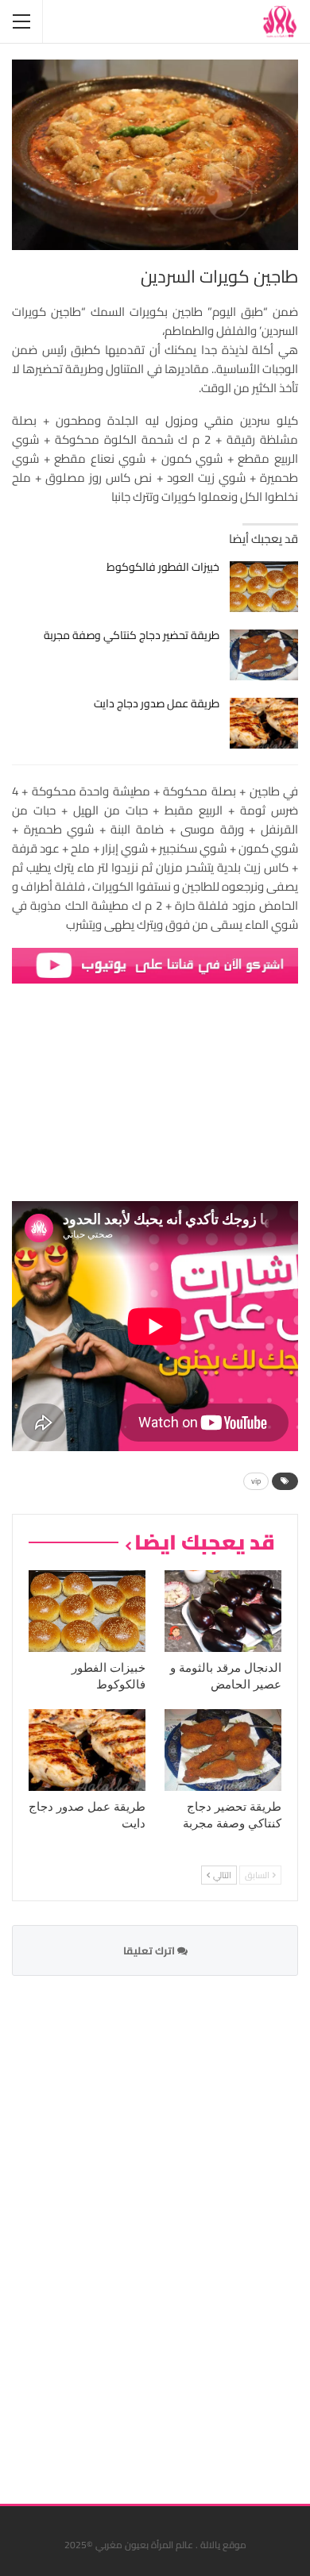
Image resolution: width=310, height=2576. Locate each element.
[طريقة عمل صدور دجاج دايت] (264, 723)
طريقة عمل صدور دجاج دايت (157, 703)
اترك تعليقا (150, 1950)
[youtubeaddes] (155, 964)
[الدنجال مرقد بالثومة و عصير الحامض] (223, 1611)
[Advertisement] (179, 2230)
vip (256, 1481)
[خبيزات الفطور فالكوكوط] (264, 587)
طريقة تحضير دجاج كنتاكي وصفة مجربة (132, 635)
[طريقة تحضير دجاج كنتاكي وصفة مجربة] (264, 655)
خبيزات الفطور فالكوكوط (163, 567)
